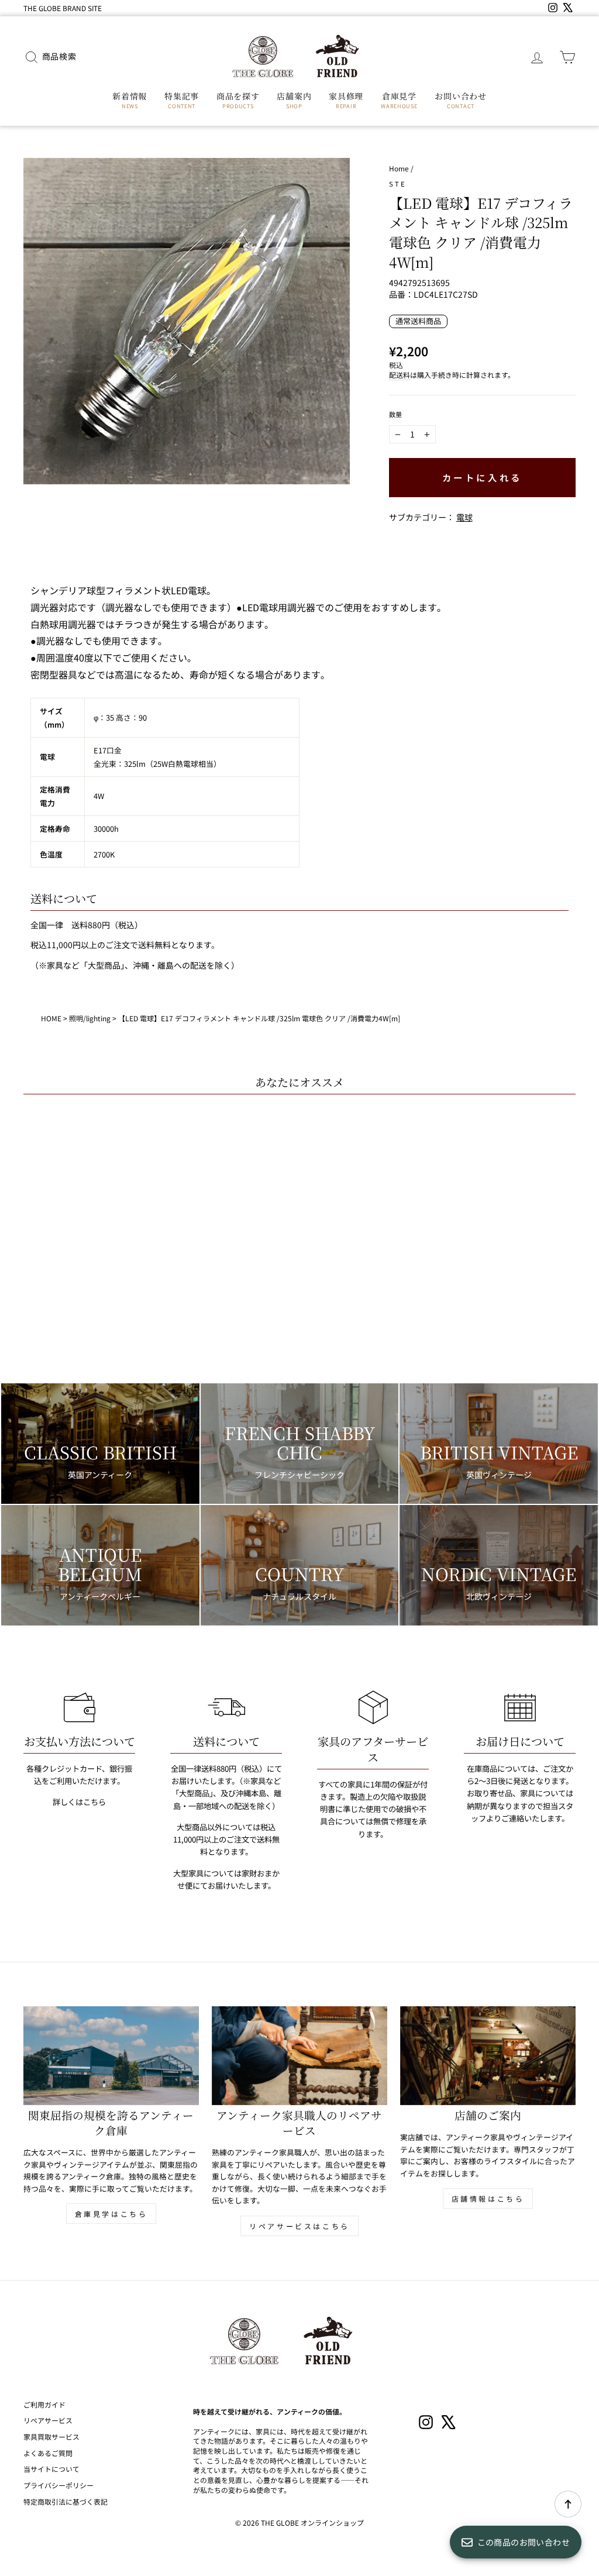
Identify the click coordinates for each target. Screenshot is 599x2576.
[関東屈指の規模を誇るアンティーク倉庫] (111, 2056)
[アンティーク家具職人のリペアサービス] (299, 2056)
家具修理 (346, 100)
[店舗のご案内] (488, 2056)
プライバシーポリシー (58, 2485)
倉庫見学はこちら (111, 2214)
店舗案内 (294, 100)
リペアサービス (48, 2420)
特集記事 (182, 100)
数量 (396, 414)
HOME (51, 1018)
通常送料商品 (418, 321)
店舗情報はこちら (488, 2198)
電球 (464, 517)
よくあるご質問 (48, 2453)
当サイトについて (51, 2469)
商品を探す (238, 100)
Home (399, 168)
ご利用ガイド (44, 2404)
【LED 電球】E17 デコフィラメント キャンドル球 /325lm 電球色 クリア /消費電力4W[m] (259, 1018)
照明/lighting (90, 1018)
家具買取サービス (51, 2436)
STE (398, 184)
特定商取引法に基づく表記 (66, 2501)
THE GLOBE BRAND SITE (63, 8)
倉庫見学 (399, 100)
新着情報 (130, 100)
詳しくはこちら (79, 1802)
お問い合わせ (460, 100)
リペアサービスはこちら (299, 2226)
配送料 (400, 375)
